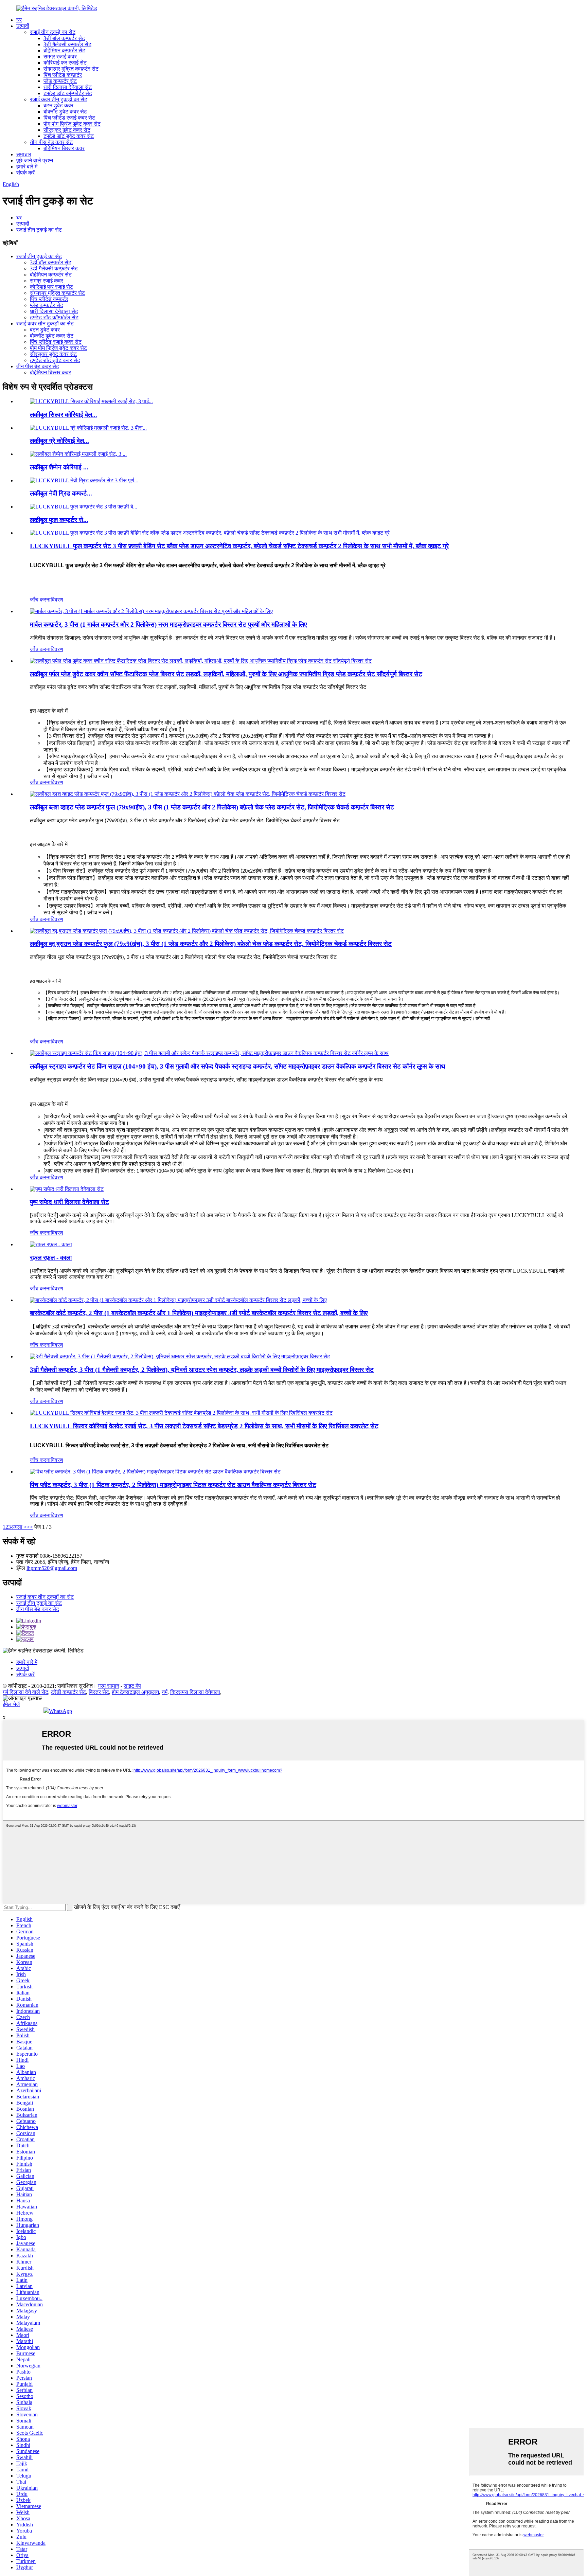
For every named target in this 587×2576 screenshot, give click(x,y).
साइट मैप (132, 1686)
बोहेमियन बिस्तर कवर (64, 148)
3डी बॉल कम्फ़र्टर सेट (64, 38)
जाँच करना (40, 600)
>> (30, 1527)
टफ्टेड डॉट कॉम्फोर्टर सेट (68, 93)
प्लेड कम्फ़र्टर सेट (60, 81)
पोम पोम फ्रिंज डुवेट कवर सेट (72, 124)
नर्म (165, 1692)
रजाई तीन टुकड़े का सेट (53, 32)
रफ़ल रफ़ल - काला (51, 1258)
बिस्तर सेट (99, 1692)
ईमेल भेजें (11, 1704)
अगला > (19, 1527)
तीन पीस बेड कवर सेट (51, 142)
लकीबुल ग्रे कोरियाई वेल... (59, 441)
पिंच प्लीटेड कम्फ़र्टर (63, 75)
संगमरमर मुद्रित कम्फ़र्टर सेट (71, 69)
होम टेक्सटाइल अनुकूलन (135, 1692)
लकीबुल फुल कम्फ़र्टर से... (59, 520)
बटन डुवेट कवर (58, 105)
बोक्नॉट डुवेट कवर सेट (65, 112)
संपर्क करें (25, 173)
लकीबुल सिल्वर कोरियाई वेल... (64, 415)
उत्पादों (23, 26)
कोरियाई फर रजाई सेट (65, 63)
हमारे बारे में (27, 167)
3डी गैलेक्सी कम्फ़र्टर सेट (67, 44)
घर (19, 20)
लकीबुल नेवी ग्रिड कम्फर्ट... (61, 493)
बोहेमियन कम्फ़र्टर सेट (64, 50)
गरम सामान (109, 1686)
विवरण (57, 600)
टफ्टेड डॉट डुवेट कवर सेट (69, 136)
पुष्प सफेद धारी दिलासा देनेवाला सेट (69, 1202)
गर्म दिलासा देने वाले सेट (25, 1692)
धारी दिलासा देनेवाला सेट (68, 87)
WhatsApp (60, 1711)
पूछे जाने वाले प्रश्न (35, 160)
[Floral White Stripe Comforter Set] (67, 1189)
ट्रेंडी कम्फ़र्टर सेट (68, 1692)
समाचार (24, 154)
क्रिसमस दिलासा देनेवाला (195, 1692)
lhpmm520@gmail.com (52, 1568)
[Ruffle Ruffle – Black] (51, 1244)
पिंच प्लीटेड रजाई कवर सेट (69, 118)
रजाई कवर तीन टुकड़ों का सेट (59, 99)
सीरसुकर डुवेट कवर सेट (67, 130)
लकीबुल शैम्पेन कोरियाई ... (59, 467)
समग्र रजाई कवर (60, 57)
